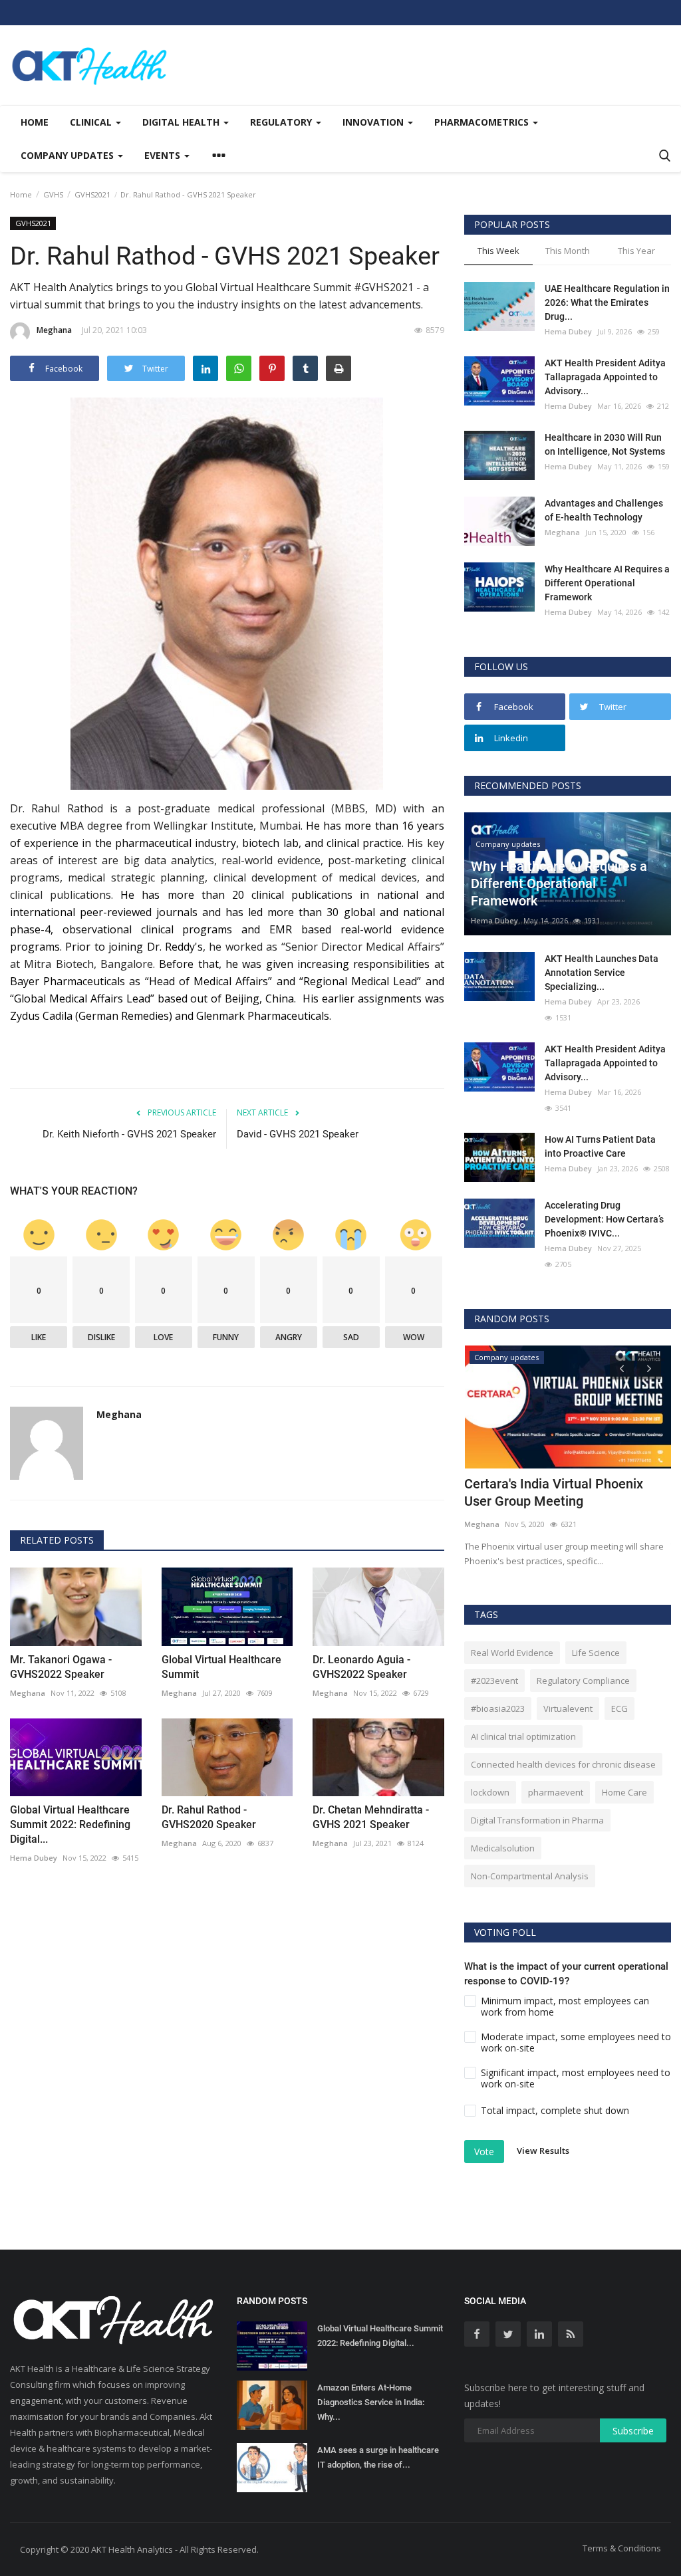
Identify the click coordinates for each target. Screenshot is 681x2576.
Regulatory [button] (282, 122)
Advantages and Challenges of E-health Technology (604, 510)
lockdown (490, 1792)
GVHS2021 (92, 194)
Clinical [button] (92, 122)
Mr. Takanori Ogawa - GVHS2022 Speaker (61, 1667)
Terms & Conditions (622, 2548)
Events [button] (164, 155)
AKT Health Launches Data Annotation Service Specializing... (602, 973)
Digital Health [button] (182, 122)
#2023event (494, 1681)
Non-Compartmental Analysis (530, 1876)
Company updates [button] (68, 155)
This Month (568, 251)
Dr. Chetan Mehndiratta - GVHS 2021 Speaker (371, 1817)
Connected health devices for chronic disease (563, 1764)
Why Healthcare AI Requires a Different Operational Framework (607, 583)
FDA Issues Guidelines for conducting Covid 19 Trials (542, 1492)
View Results (543, 2151)
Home (35, 122)
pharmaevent (556, 1792)
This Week (498, 251)
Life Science (596, 1653)
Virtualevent (568, 1708)
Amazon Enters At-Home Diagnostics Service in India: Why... (371, 2402)
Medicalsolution (503, 1848)
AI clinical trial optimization (523, 1736)
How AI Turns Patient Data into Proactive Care (600, 1146)
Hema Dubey (34, 1858)
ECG (619, 1708)
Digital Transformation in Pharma (537, 1820)
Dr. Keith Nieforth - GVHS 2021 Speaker (129, 1134)
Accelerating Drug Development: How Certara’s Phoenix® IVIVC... (604, 1219)
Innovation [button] (374, 122)
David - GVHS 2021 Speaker (298, 1134)
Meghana (54, 330)
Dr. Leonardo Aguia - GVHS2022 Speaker (361, 1667)
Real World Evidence (512, 1653)
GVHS (53, 194)
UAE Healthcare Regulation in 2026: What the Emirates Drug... (607, 302)
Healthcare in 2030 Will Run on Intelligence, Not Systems (605, 444)
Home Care (624, 1792)
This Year (636, 251)
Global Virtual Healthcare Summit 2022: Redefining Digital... (70, 1824)
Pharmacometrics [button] (483, 122)
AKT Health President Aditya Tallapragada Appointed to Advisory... (605, 377)
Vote (484, 2152)
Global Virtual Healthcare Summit (221, 1667)
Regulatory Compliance (583, 1681)
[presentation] (622, 1367)
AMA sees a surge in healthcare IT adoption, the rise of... (378, 2457)
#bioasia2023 (498, 1708)
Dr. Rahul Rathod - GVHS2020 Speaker (209, 1817)
